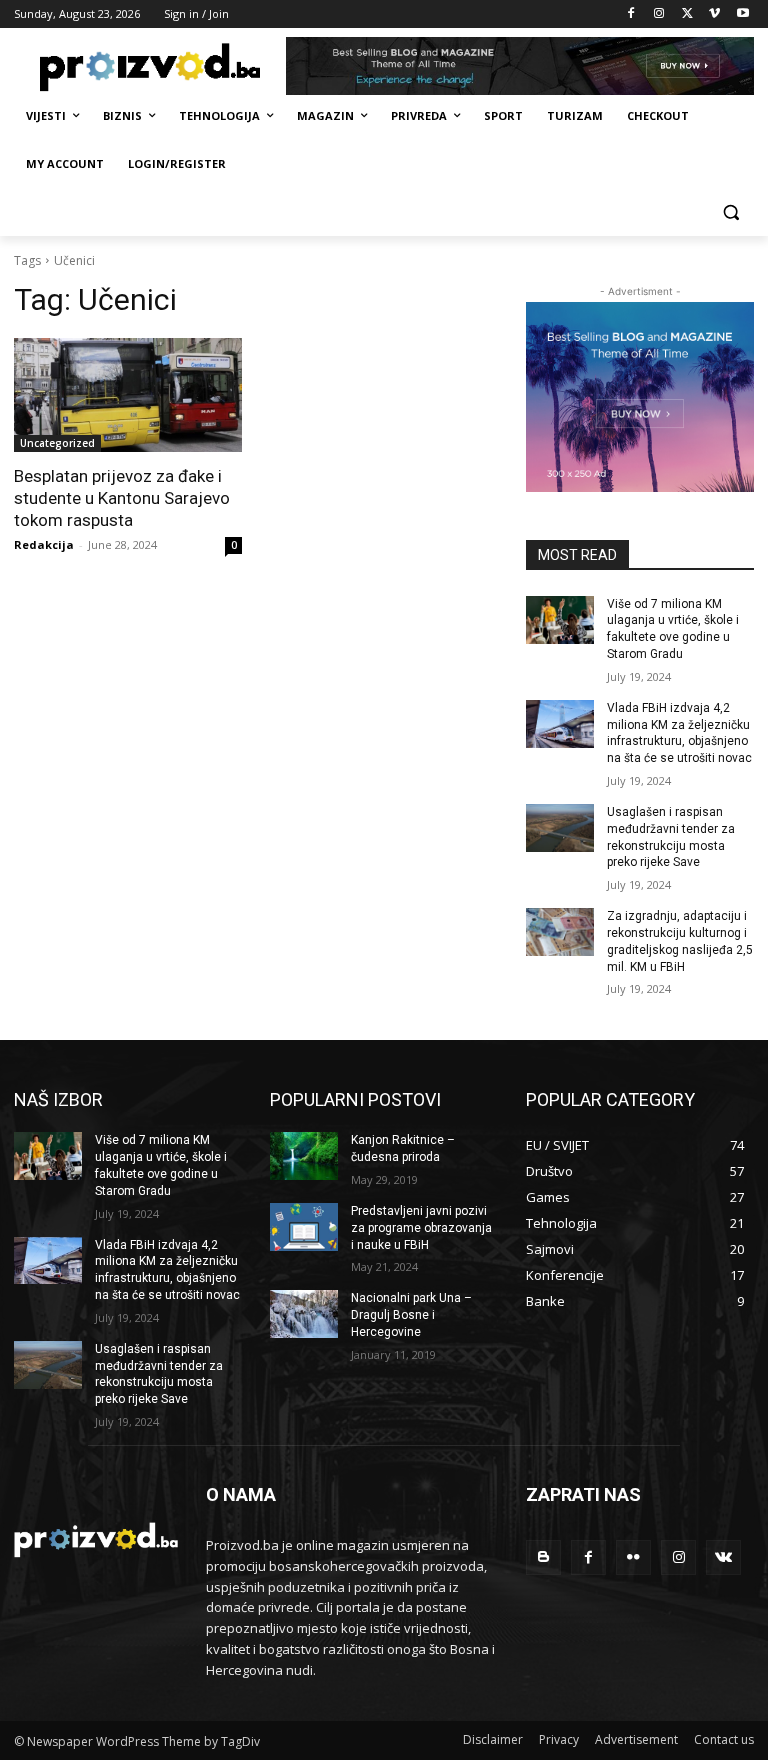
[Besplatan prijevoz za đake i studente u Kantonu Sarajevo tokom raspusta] (128, 395)
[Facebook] (631, 14)
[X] (687, 14)
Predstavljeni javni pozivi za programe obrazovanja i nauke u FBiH (421, 1228)
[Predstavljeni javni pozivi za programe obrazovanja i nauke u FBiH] (304, 1227)
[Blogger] (543, 1557)
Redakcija (44, 544)
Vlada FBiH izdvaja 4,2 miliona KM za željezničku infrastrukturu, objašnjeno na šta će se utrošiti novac (679, 733)
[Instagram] (659, 14)
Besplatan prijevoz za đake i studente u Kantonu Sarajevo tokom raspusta (122, 498)
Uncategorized (57, 443)
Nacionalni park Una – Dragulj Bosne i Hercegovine (411, 1315)
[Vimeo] (714, 14)
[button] (730, 212)
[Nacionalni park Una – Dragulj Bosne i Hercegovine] (304, 1314)
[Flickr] (633, 1557)
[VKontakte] (723, 1557)
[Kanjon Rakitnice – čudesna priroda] (304, 1156)
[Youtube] (742, 14)
